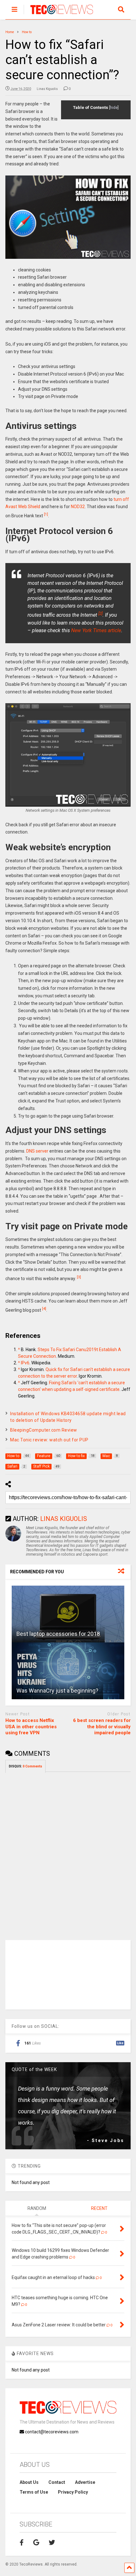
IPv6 (25, 1363)
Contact (57, 2482)
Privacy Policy (73, 2492)
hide (114, 108)
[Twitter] (52, 2543)
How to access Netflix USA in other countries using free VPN (31, 1727)
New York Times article (96, 630)
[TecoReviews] (58, 15)
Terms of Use (34, 2492)
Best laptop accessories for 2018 (58, 1634)
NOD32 (78, 507)
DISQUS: (25, 1766)
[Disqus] (68, 1852)
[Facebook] (22, 2543)
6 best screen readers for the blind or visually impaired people (102, 1727)
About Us (29, 2482)
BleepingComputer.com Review (44, 1430)
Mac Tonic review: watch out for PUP (49, 1440)
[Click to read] (68, 1614)
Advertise (85, 2482)
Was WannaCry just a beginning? (57, 1691)
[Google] (36, 2543)
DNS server (37, 1151)
